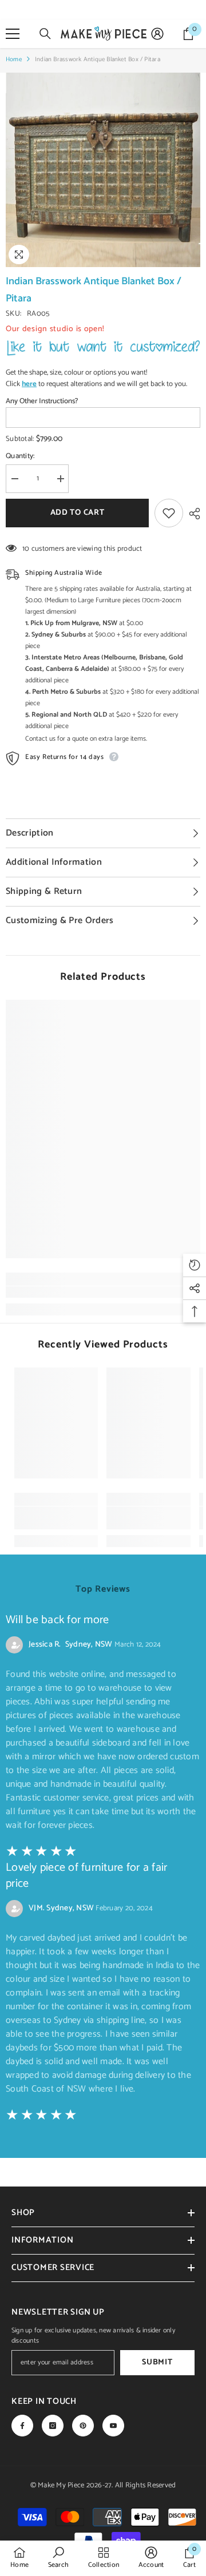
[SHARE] (192, 514)
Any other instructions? (42, 401)
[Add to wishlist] (169, 513)
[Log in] (157, 34)
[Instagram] (53, 2426)
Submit (157, 2362)
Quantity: (20, 456)
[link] (103, 1292)
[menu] (13, 34)
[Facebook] (22, 2426)
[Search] (45, 34)
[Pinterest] (83, 2426)
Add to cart (78, 513)
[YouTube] (113, 2426)
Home (14, 59)
